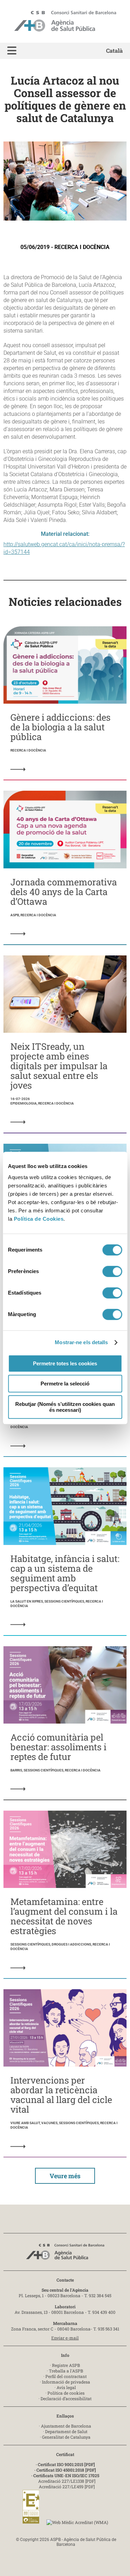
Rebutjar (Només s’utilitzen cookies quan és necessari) (65, 1407)
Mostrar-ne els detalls (81, 1342)
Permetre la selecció (65, 1384)
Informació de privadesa (66, 2382)
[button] (12, 51)
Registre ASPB (66, 2365)
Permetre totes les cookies (65, 1363)
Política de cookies (66, 2393)
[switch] (112, 1271)
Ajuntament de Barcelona (66, 2426)
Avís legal (66, 2387)
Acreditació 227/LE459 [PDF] (67, 2487)
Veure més (65, 2176)
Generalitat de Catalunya (66, 2437)
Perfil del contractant (66, 2376)
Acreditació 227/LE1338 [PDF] (67, 2481)
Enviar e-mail (65, 2338)
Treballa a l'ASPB (66, 2371)
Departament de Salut (66, 2431)
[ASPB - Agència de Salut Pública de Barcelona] (65, 2254)
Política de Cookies (39, 1219)
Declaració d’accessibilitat (66, 2398)
